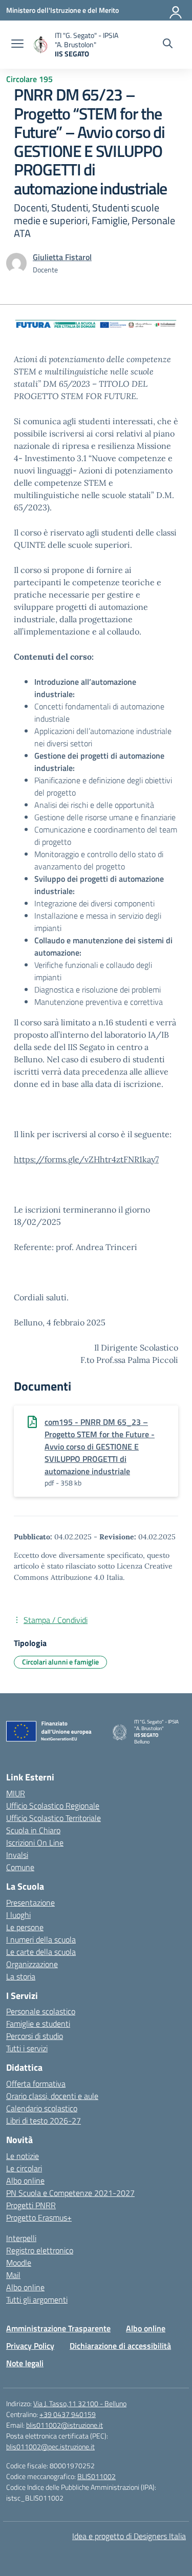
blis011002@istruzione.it (65, 2425)
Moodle (19, 2263)
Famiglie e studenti (38, 2024)
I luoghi (18, 1915)
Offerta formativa (36, 2084)
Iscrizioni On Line (35, 1842)
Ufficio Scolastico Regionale (53, 1806)
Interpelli (21, 2238)
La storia (21, 1976)
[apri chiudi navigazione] (17, 45)
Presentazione (30, 1903)
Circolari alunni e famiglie (60, 1662)
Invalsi (17, 1855)
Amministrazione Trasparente (58, 2328)
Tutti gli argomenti (37, 2300)
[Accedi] (176, 10)
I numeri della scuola (41, 1939)
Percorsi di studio (35, 2036)
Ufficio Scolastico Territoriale (54, 1818)
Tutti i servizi (27, 2048)
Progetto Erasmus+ (39, 2217)
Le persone (25, 1927)
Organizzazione (32, 1964)
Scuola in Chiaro (33, 1830)
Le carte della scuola (41, 1952)
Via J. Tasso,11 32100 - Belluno (80, 2403)
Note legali (25, 2363)
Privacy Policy (30, 2346)
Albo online (25, 2181)
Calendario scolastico (42, 2108)
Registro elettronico (40, 2250)
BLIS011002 (97, 2476)
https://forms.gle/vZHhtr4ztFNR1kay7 (86, 1159)
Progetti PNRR (31, 2205)
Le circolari (24, 2168)
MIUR (16, 1793)
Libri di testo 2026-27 (44, 2121)
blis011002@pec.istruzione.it (50, 2446)
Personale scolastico (41, 2011)
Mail (13, 2275)
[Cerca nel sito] (168, 45)
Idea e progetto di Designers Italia (129, 2536)
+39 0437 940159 (68, 2414)
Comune (20, 1867)
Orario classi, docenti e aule (52, 2096)
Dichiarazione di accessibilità (120, 2346)
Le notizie (23, 2156)
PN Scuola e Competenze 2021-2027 (70, 2193)
